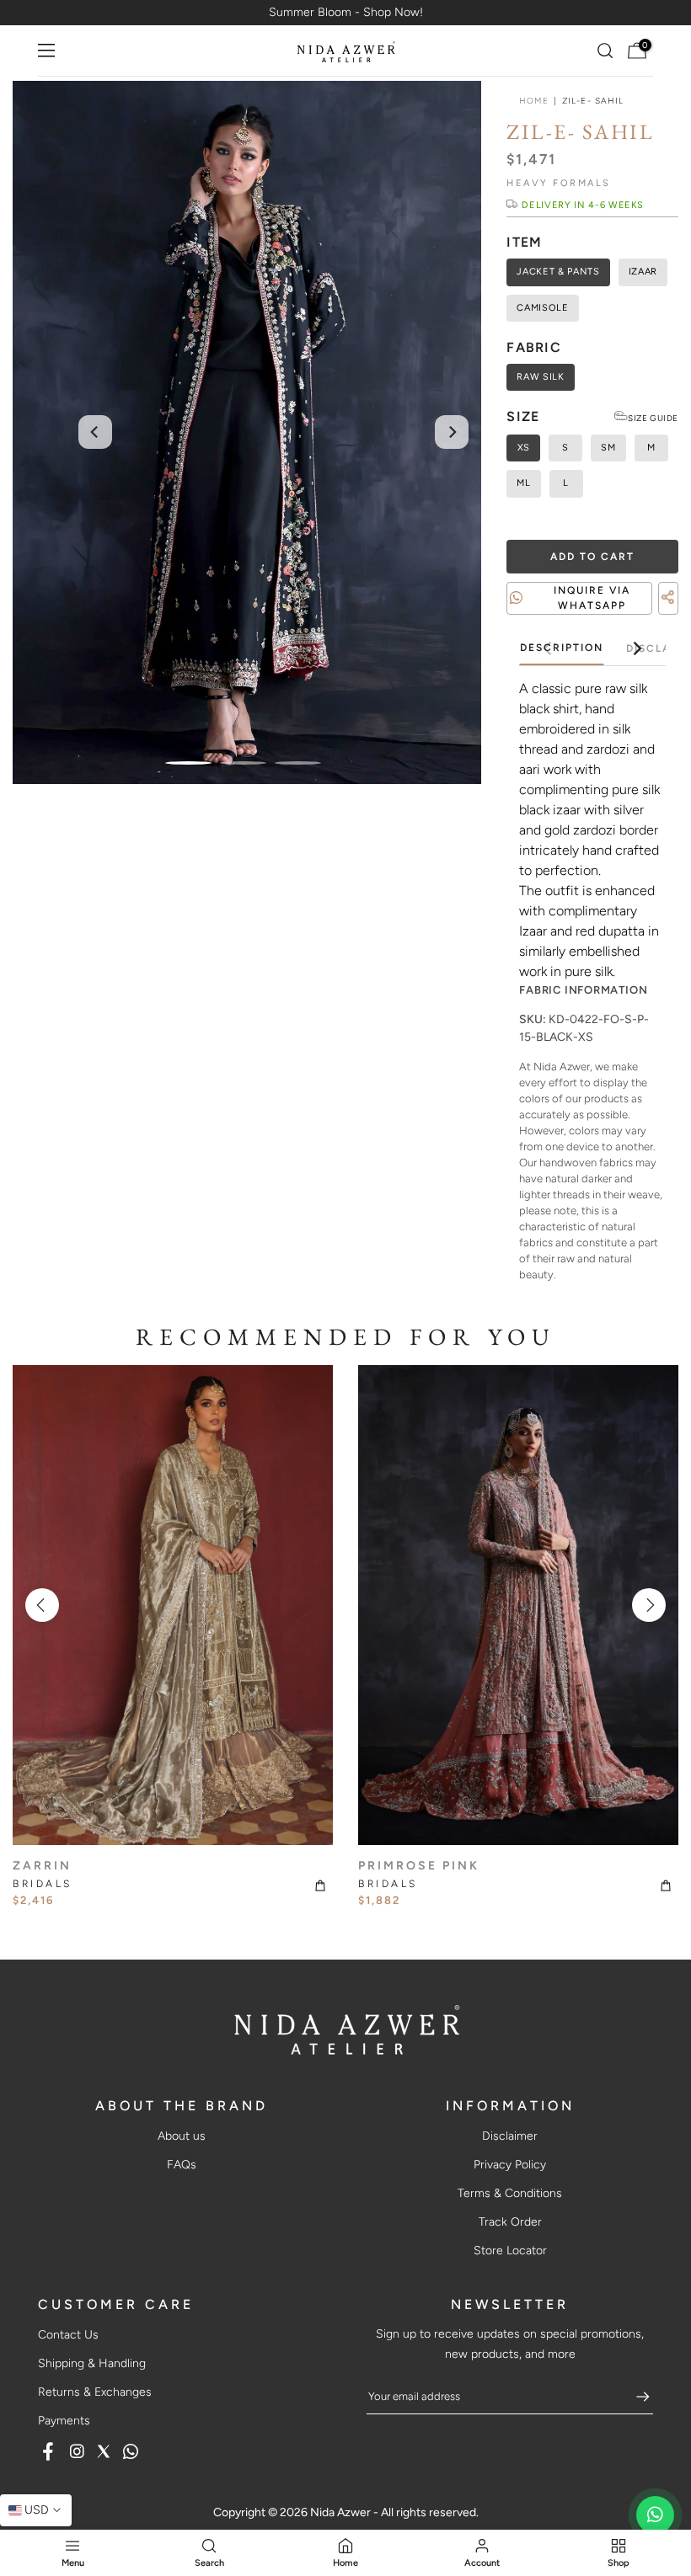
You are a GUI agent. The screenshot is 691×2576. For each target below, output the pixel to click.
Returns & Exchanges (95, 2392)
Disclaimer (510, 2136)
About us (182, 2136)
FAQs (182, 2165)
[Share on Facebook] (640, 618)
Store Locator (510, 2251)
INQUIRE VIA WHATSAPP (592, 598)
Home (533, 101)
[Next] (452, 432)
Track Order (510, 2222)
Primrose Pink (419, 1866)
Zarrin (42, 1866)
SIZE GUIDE (653, 418)
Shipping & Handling (92, 2363)
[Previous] (95, 432)
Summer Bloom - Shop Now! (346, 12)
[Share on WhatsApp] (671, 618)
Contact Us (68, 2335)
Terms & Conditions (510, 2193)
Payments (64, 2421)
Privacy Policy (510, 2165)
